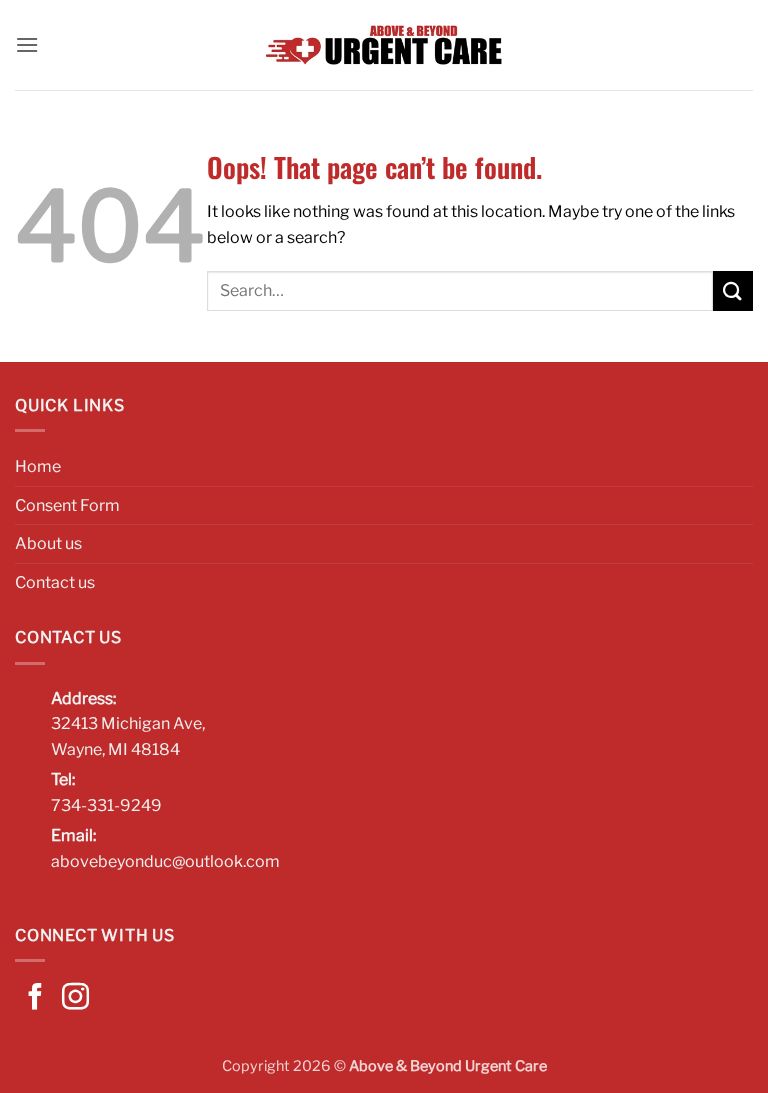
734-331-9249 (106, 805)
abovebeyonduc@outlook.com (165, 861)
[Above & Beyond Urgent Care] (384, 45)
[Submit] (733, 290)
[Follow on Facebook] (35, 999)
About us (48, 543)
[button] (27, 44)
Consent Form (67, 505)
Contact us (55, 582)
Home (38, 466)
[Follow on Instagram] (75, 999)
